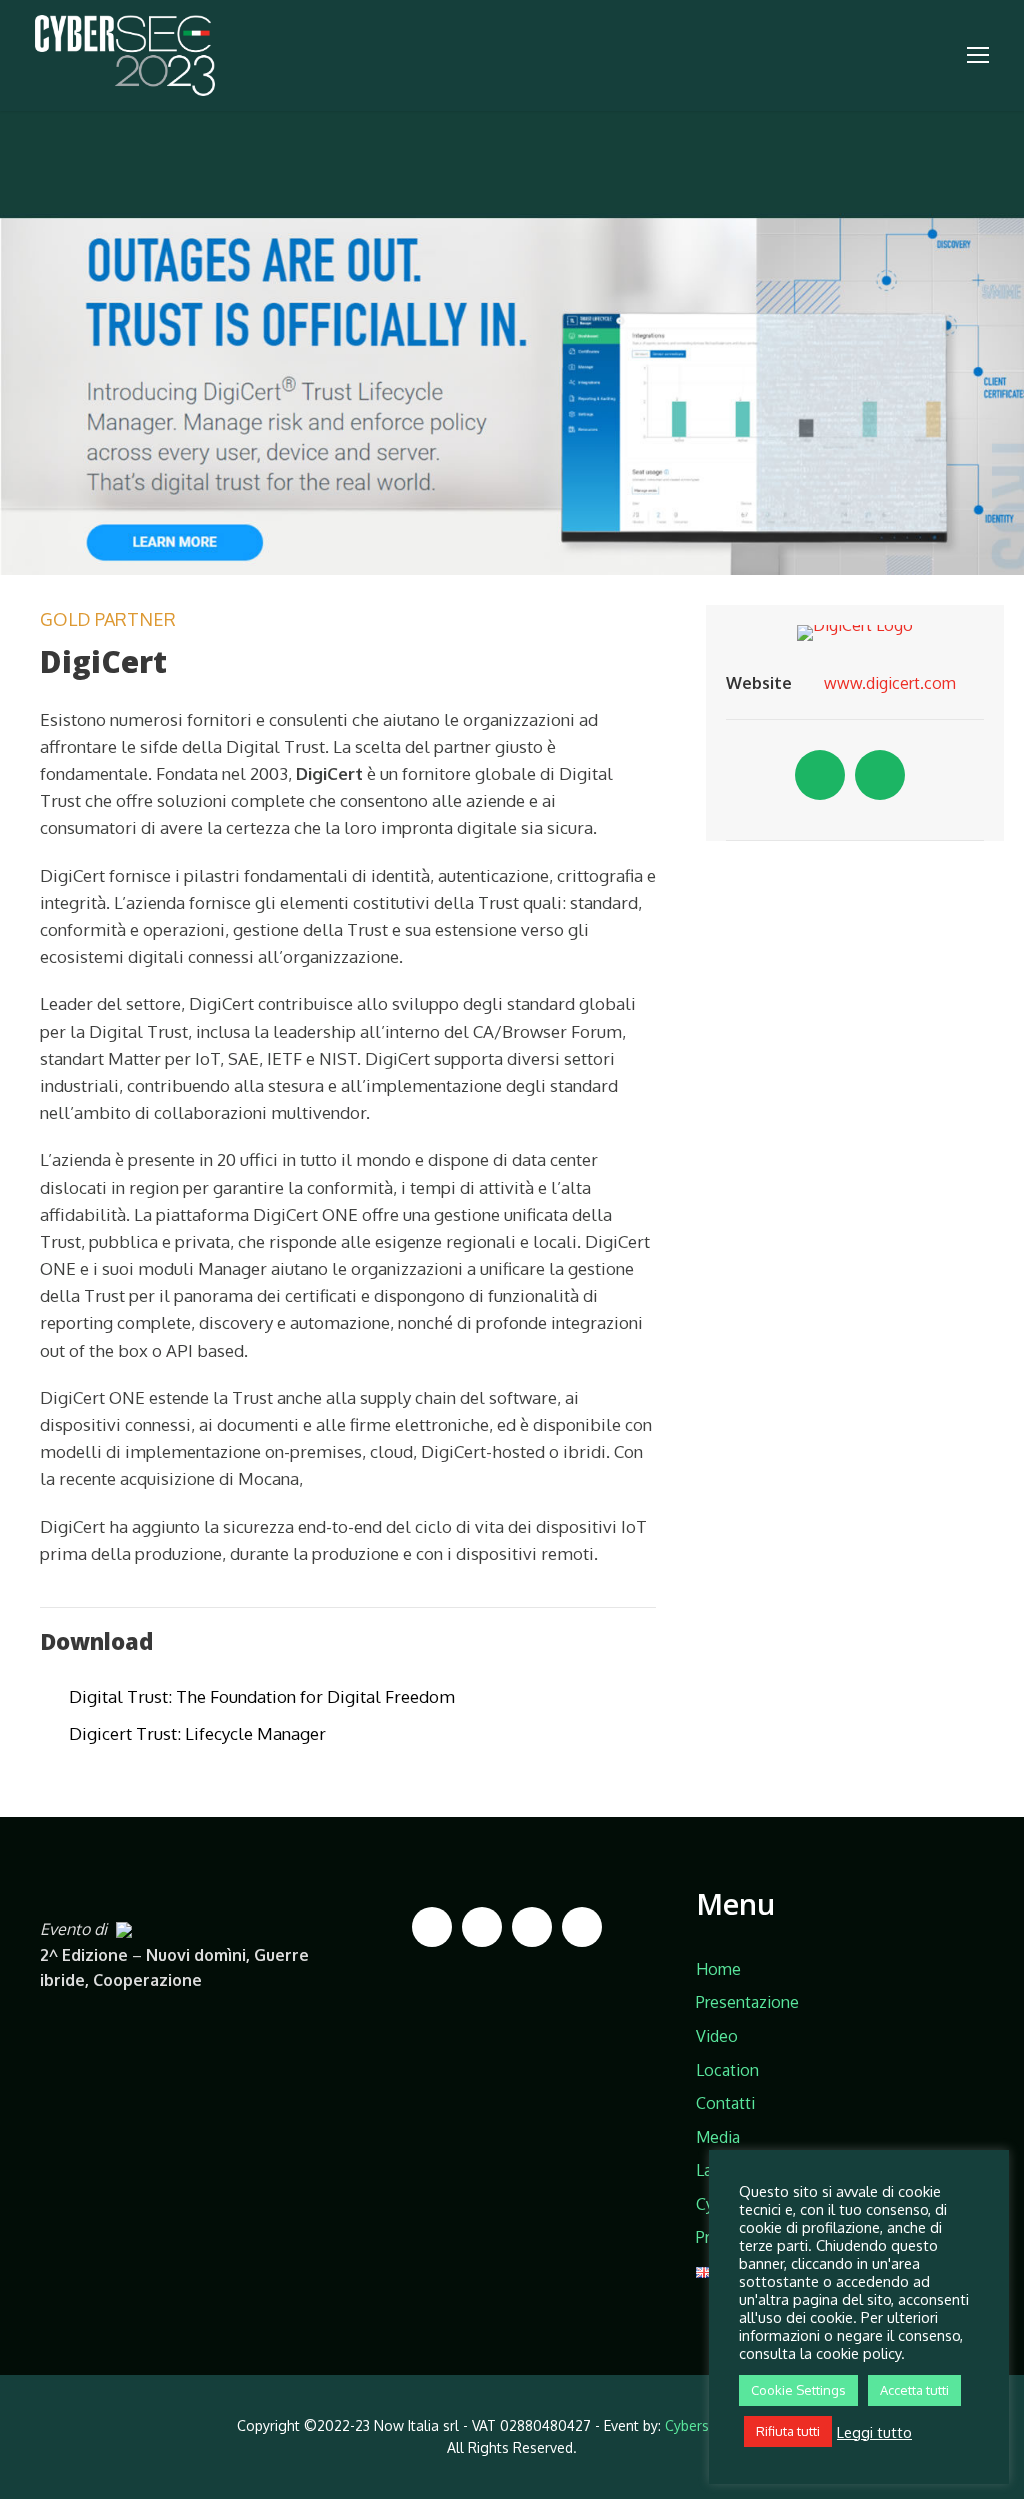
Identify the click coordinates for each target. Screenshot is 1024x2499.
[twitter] (880, 775)
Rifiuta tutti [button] (788, 2431)
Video (717, 2036)
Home (718, 1969)
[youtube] (582, 1927)
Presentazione (747, 2002)
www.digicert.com (890, 683)
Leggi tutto (874, 2432)
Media (718, 2137)
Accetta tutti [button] (914, 2390)
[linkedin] (820, 775)
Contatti (725, 2103)
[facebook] (432, 1927)
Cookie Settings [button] (798, 2390)
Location (727, 2070)
